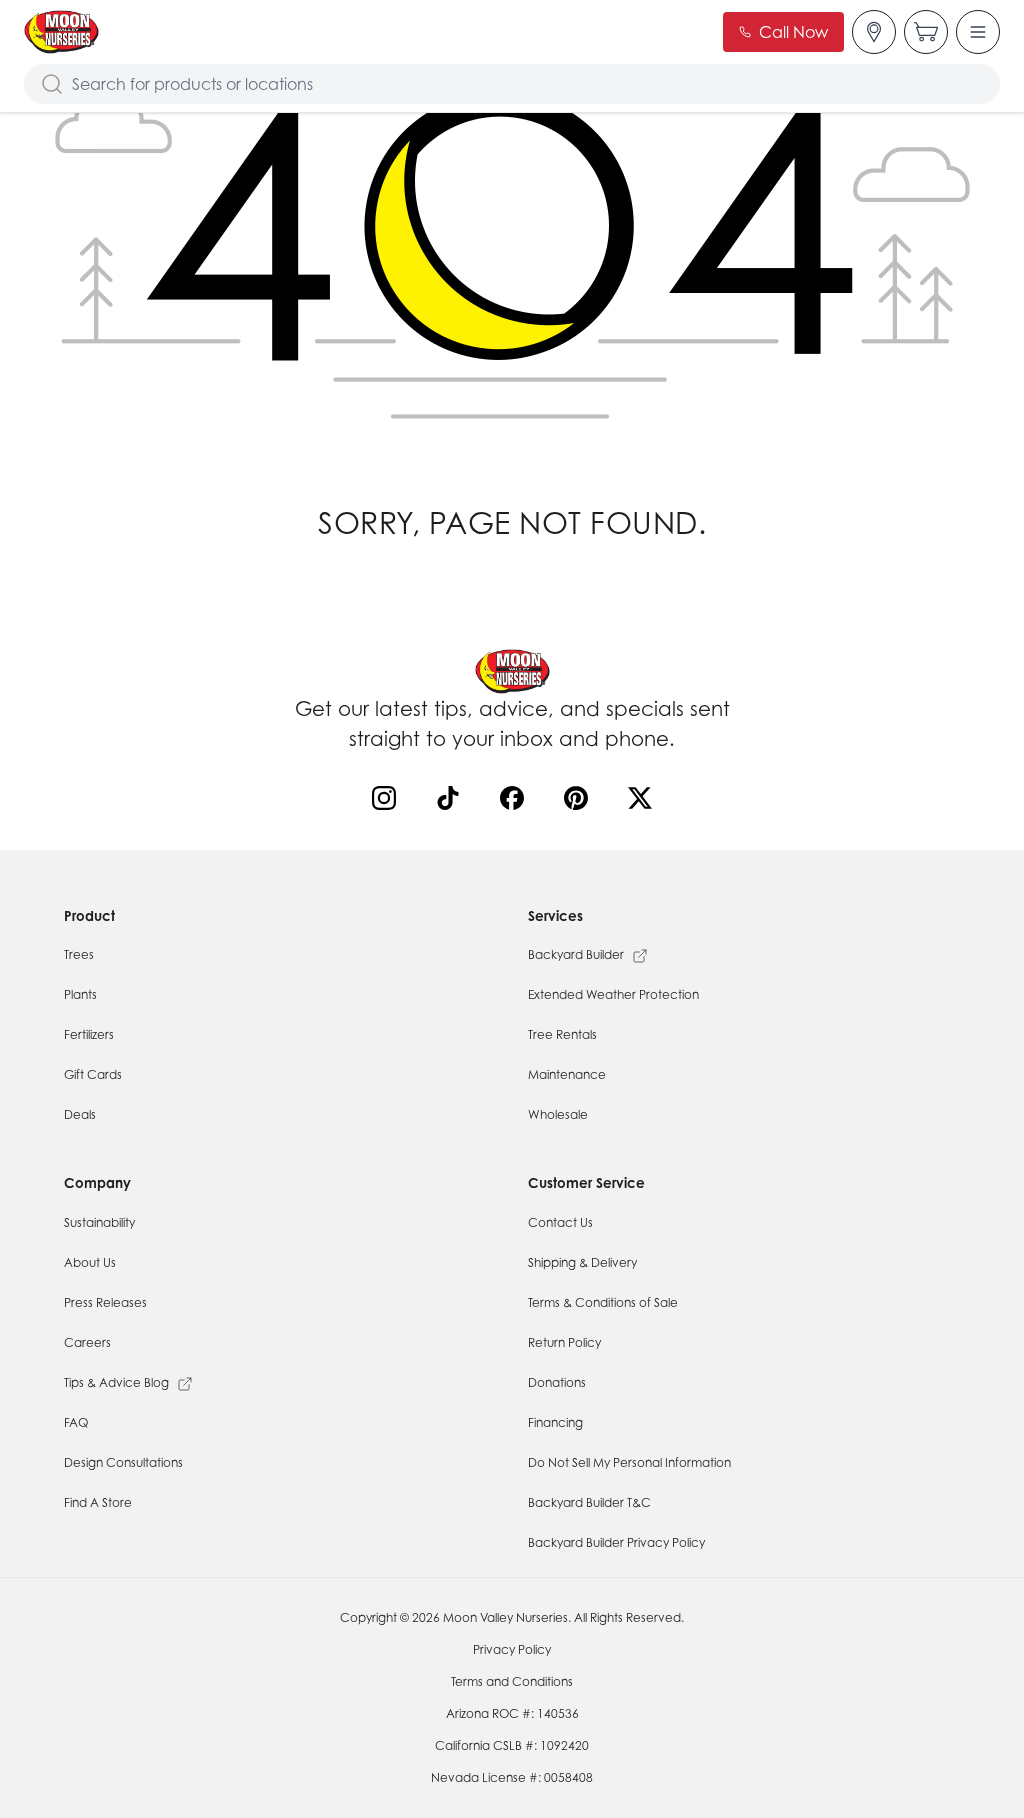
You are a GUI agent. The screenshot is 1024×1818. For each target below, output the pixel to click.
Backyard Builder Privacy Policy (616, 1542)
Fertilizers (89, 1034)
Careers (87, 1342)
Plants (80, 994)
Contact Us (560, 1222)
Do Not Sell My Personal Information (629, 1462)
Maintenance (567, 1074)
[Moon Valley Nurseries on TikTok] (452, 802)
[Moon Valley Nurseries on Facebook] (516, 802)
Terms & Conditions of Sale (603, 1302)
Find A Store (98, 1502)
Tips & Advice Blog (116, 1382)
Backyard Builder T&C (589, 1502)
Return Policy (564, 1342)
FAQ (76, 1422)
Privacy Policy (512, 1649)
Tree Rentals (562, 1034)
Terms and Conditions (512, 1681)
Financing (555, 1422)
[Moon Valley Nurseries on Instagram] (388, 802)
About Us (90, 1262)
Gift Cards (93, 1074)
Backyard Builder (576, 954)
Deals (80, 1114)
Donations (557, 1382)
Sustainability (99, 1222)
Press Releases (105, 1302)
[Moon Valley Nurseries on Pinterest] (580, 802)
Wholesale (558, 1114)
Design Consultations (123, 1462)
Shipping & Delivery (582, 1262)
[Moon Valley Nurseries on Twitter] (644, 802)
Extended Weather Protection (613, 994)
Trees (79, 954)
